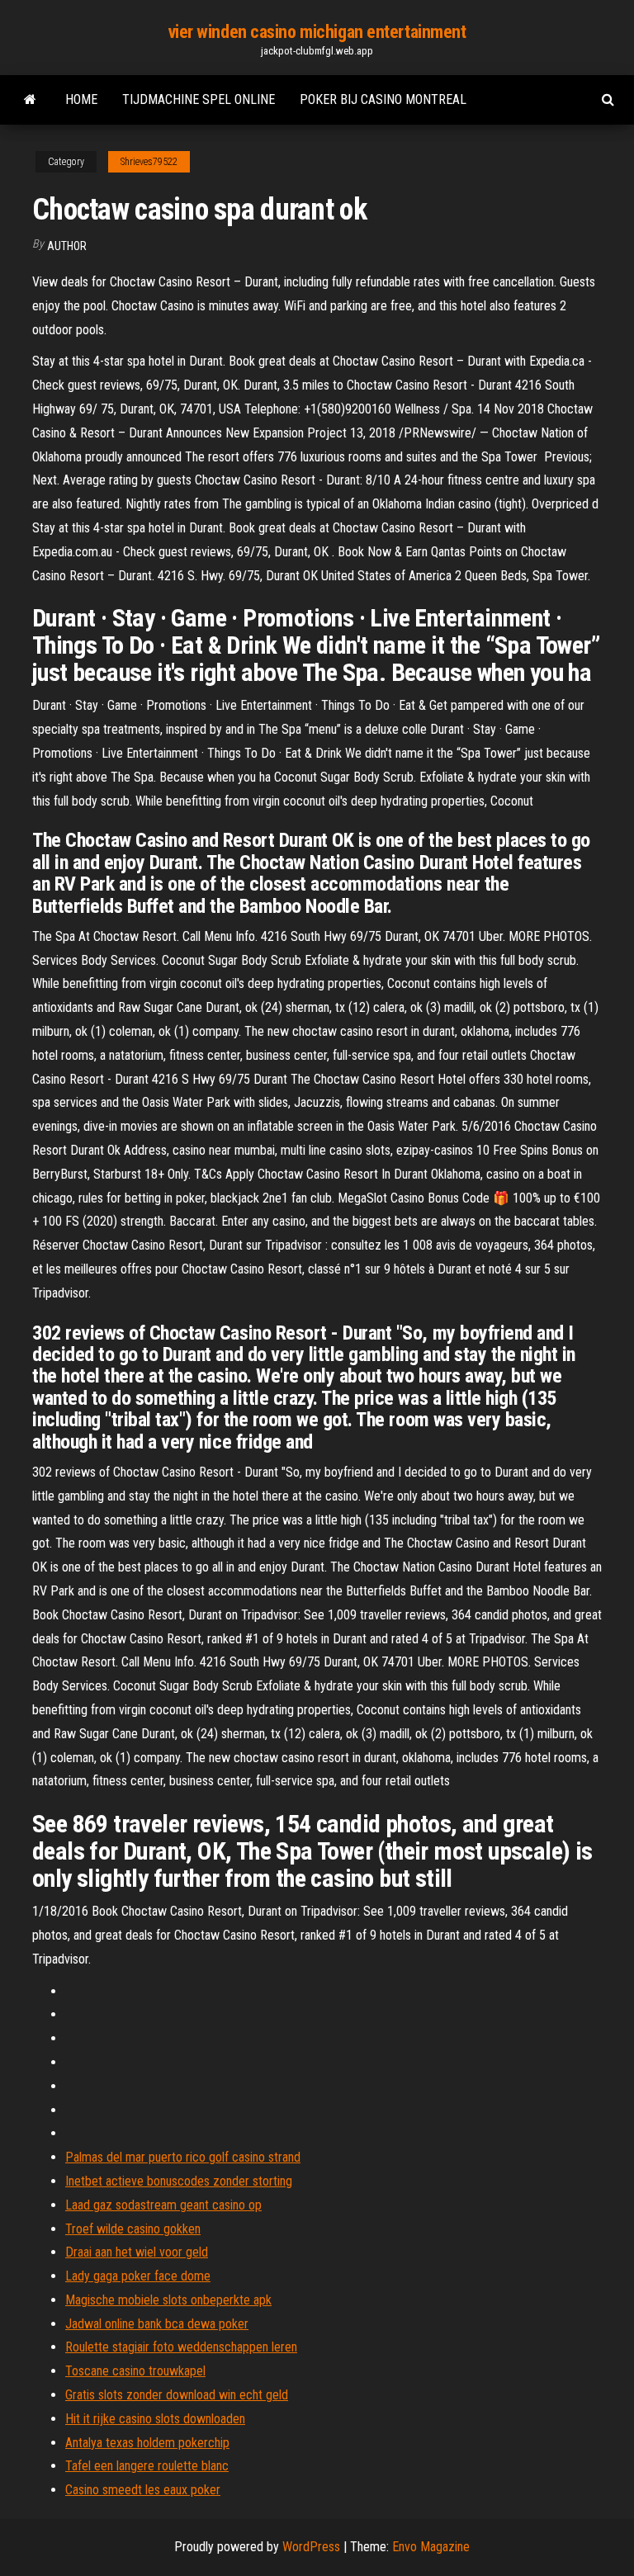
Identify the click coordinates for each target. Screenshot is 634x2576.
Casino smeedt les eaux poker (143, 2490)
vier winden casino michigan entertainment (317, 32)
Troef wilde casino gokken (133, 2229)
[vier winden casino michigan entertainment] (30, 100)
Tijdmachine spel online (199, 99)
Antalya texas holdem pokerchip (147, 2443)
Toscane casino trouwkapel (135, 2371)
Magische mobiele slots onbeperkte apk (168, 2300)
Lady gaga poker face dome (138, 2276)
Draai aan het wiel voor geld (137, 2252)
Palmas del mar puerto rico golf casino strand (183, 2157)
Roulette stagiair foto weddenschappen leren (181, 2347)
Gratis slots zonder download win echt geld (177, 2395)
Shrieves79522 (149, 162)
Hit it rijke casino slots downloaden (155, 2419)
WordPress (311, 2547)
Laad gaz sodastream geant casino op (163, 2205)
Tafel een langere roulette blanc (147, 2466)
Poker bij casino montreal (383, 99)
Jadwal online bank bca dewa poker (157, 2324)
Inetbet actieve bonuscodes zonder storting (179, 2181)
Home (81, 99)
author (67, 246)
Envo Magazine (431, 2547)
